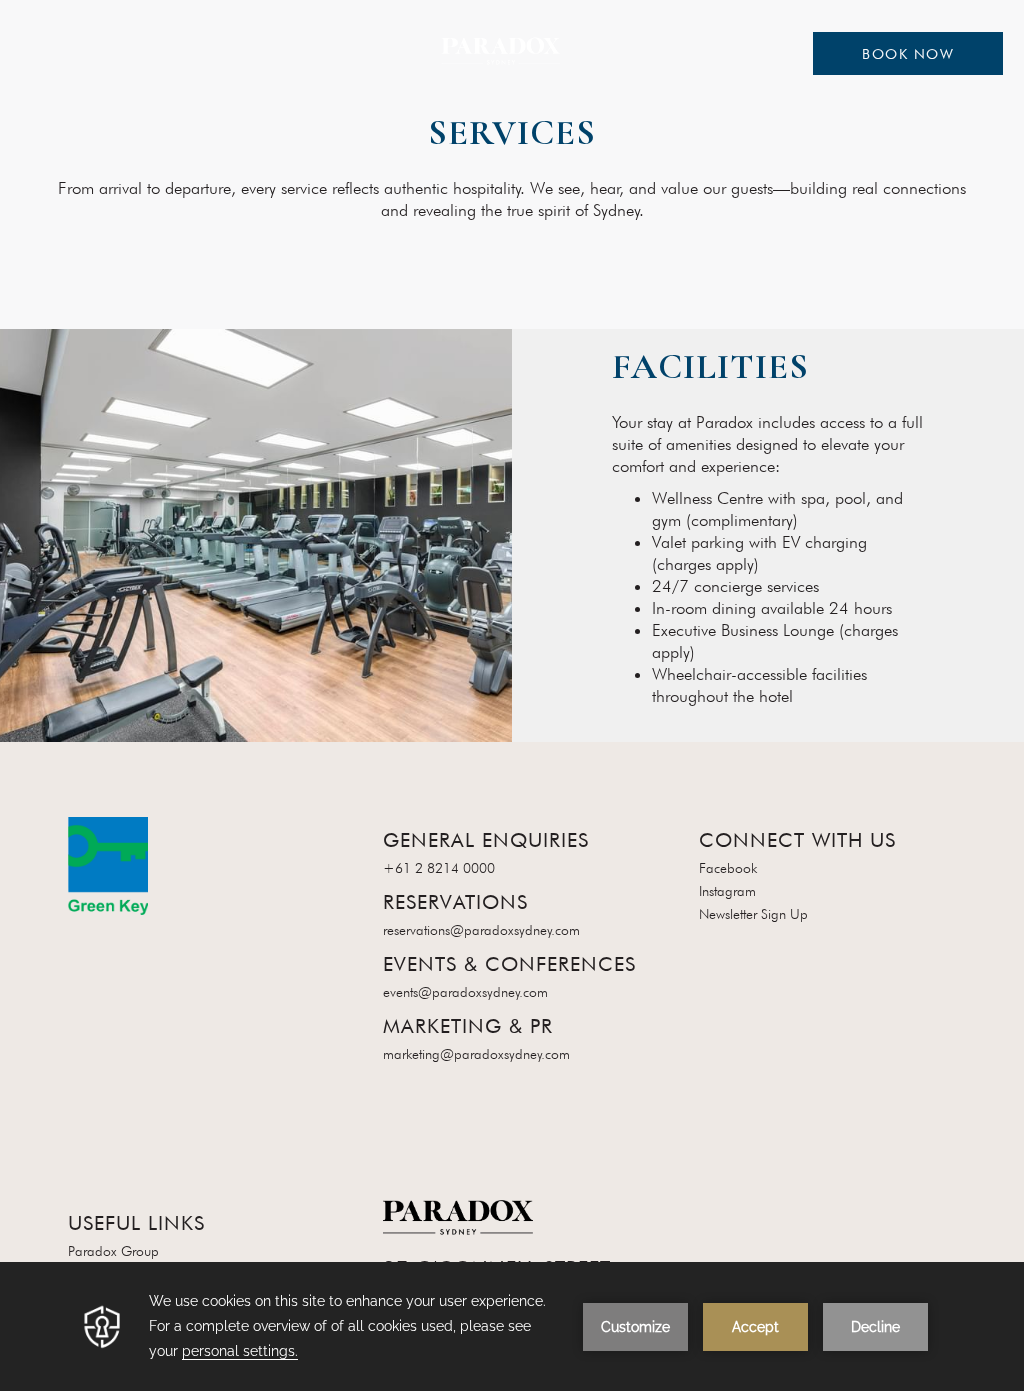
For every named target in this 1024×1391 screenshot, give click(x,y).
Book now (908, 54)
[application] (512, 1326)
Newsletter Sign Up (753, 914)
